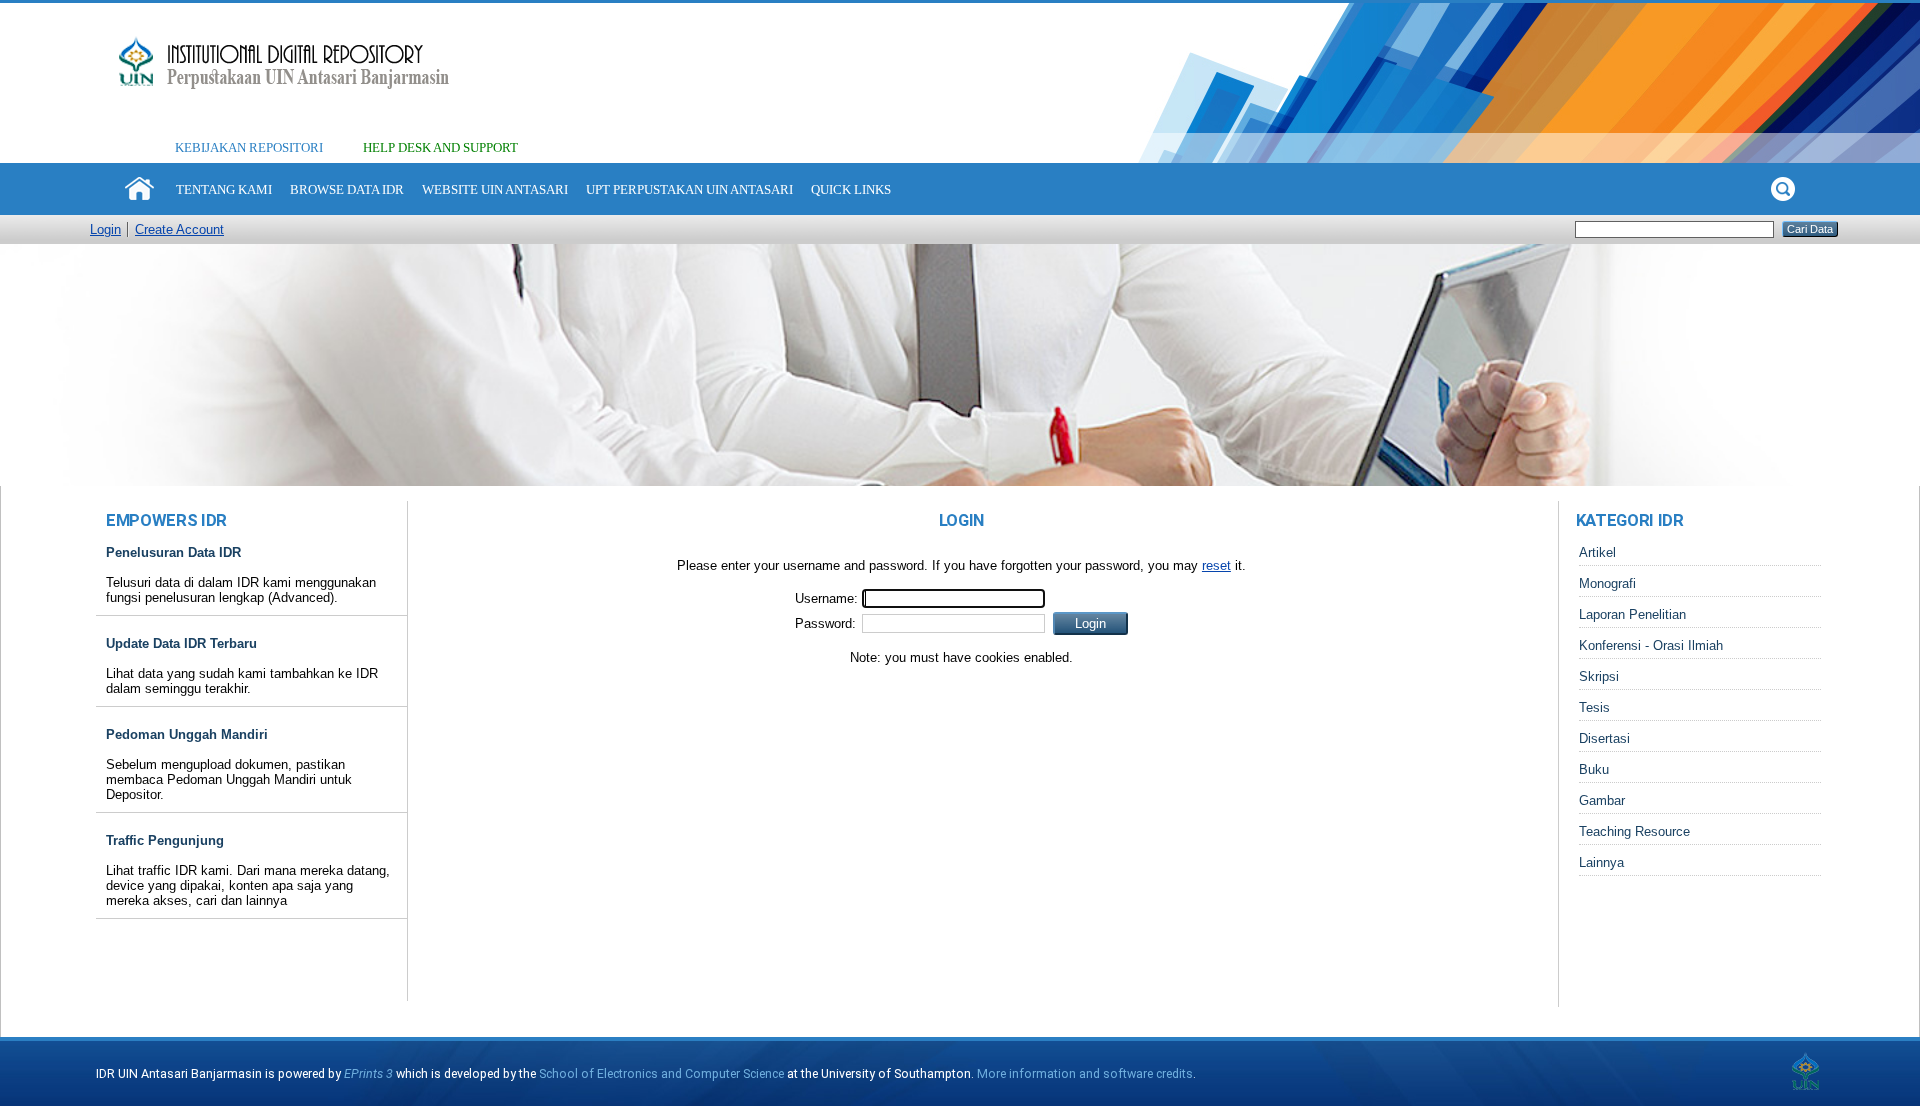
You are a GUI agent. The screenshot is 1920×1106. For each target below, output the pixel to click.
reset (1216, 565)
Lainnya (1601, 862)
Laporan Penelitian (1632, 614)
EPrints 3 (368, 1073)
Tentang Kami (224, 189)
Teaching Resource (1634, 831)
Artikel (1597, 552)
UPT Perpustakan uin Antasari (689, 189)
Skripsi (1599, 676)
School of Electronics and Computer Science (661, 1073)
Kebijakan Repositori (249, 147)
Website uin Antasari (495, 189)
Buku (1594, 769)
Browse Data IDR (347, 189)
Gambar (1602, 800)
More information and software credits (1085, 1073)
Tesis (1594, 707)
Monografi (1607, 583)
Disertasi (1604, 738)
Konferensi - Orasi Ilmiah (1651, 645)
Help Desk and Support (440, 147)
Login (105, 229)
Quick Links (851, 189)
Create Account (179, 229)
